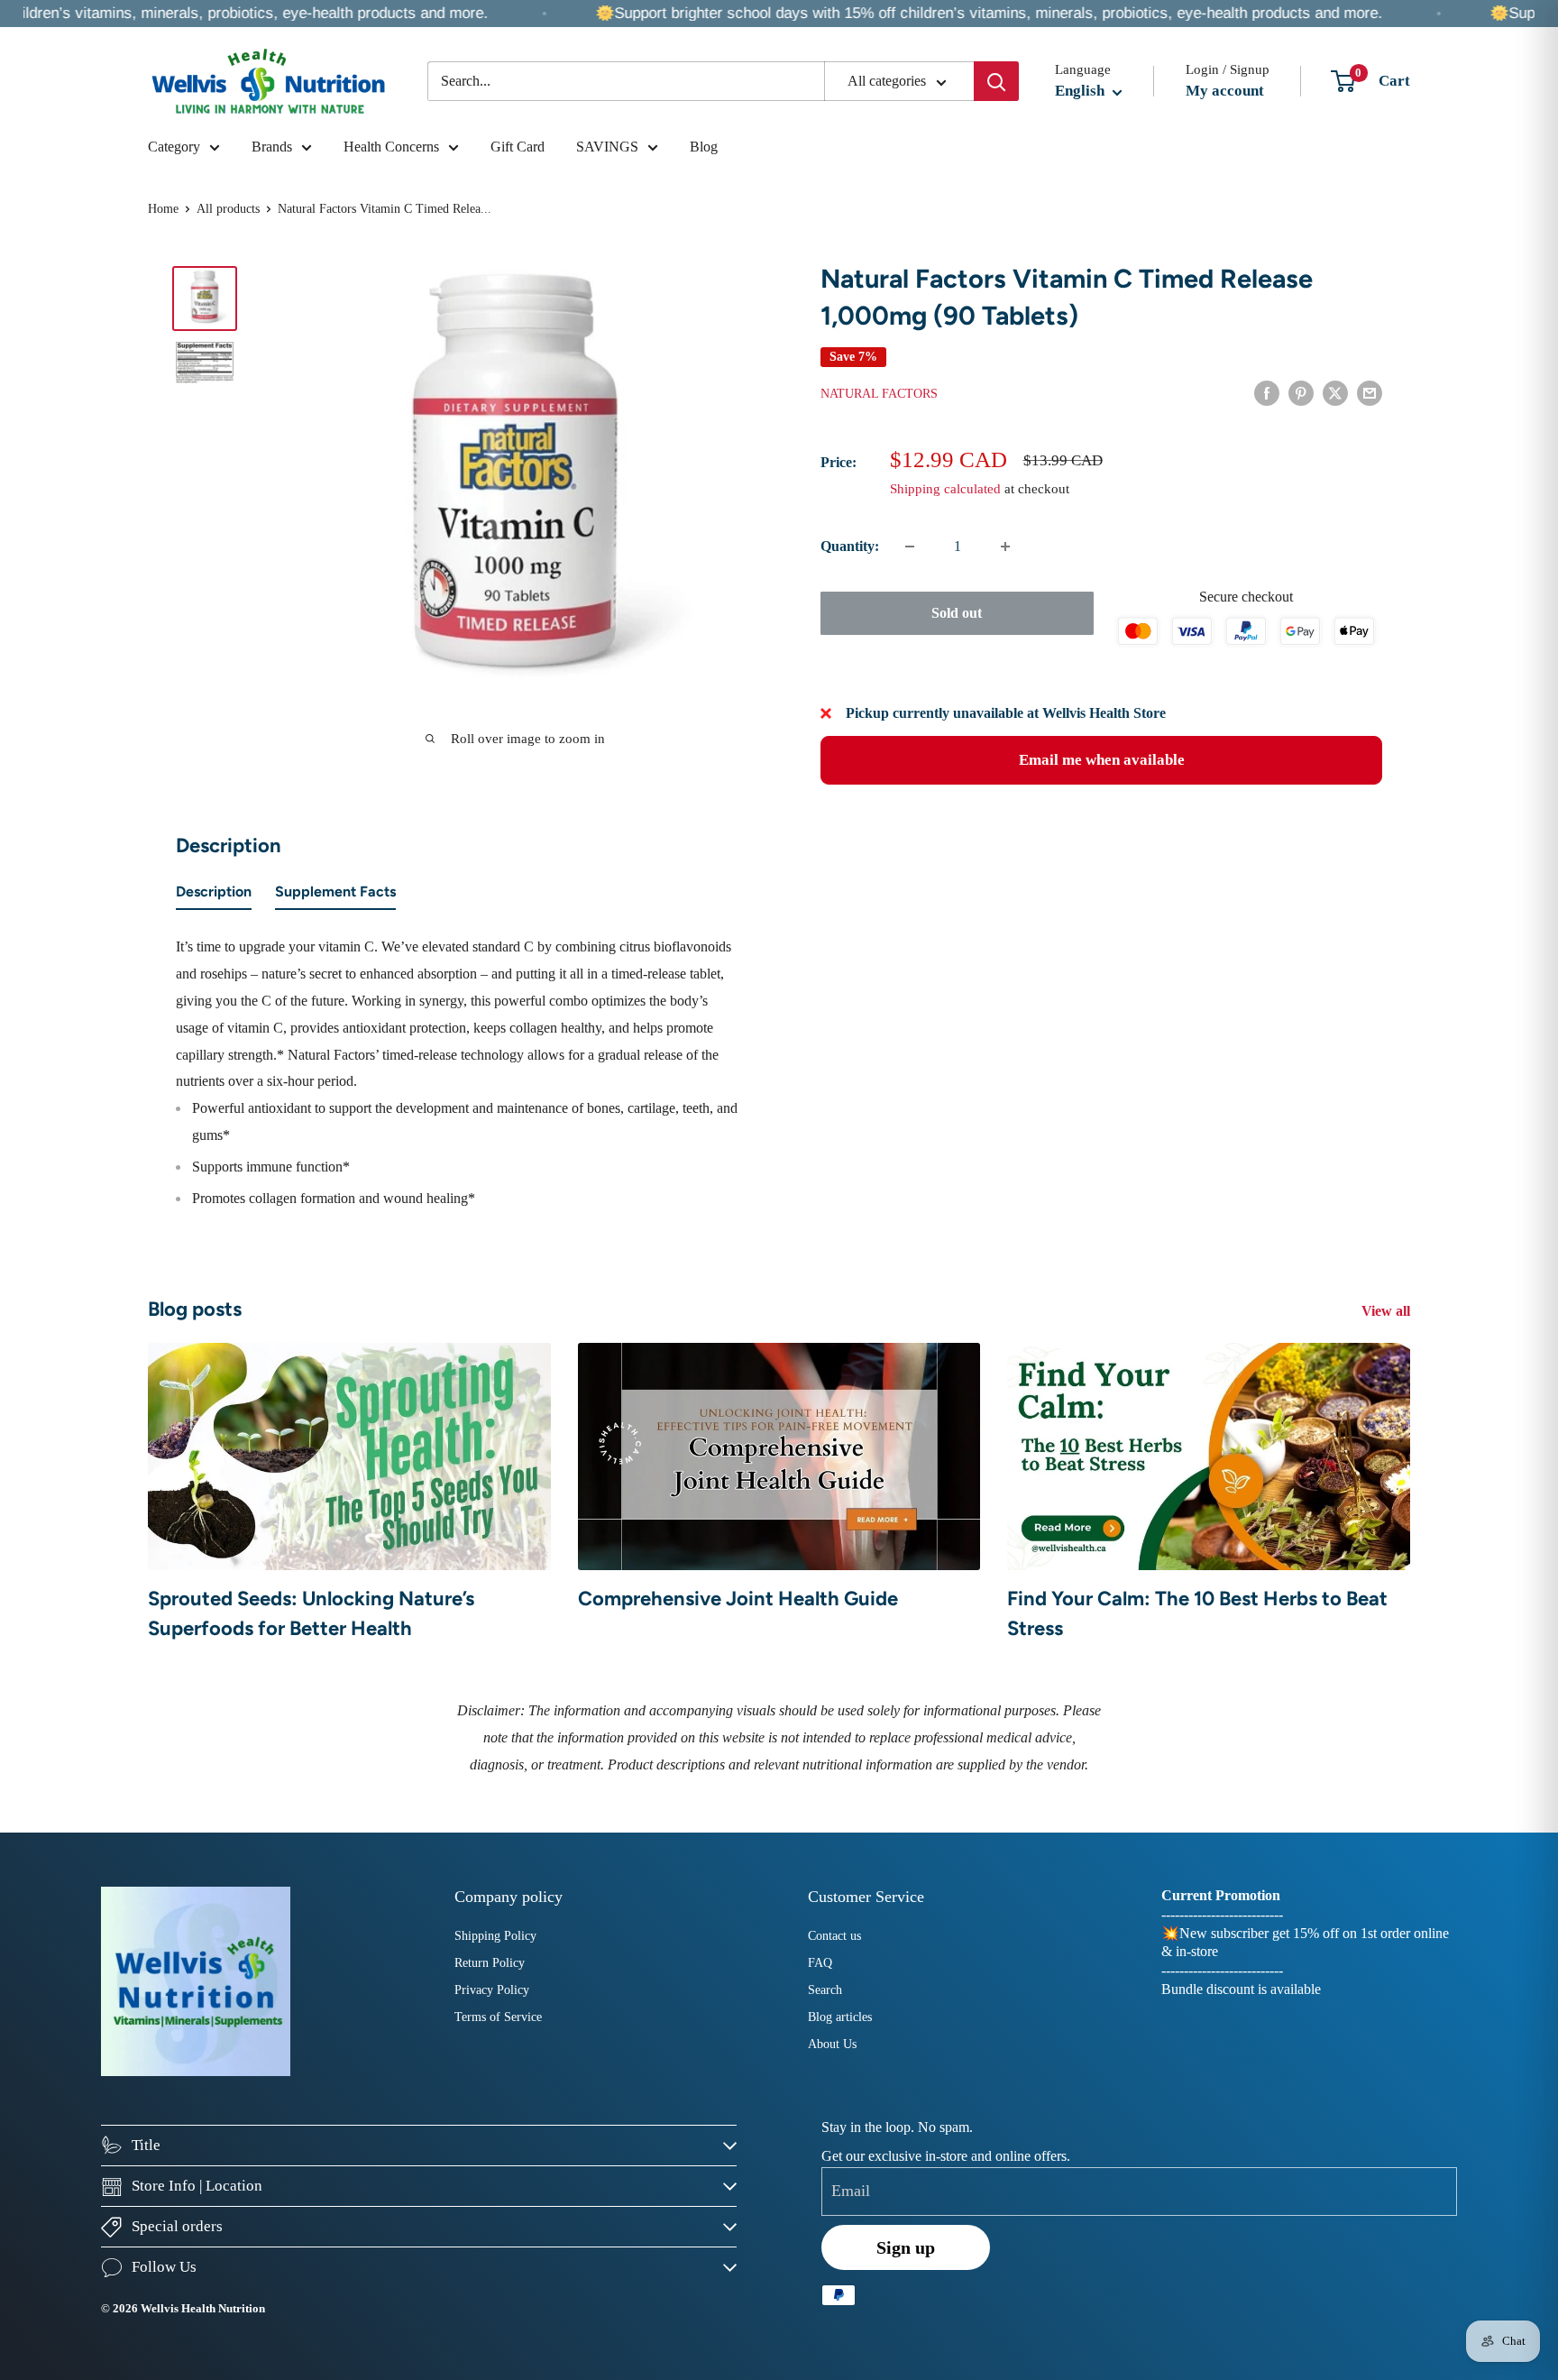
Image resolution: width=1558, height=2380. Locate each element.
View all (1388, 1311)
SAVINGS (607, 147)
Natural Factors (879, 394)
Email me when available (1102, 760)
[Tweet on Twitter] (1335, 392)
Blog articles (840, 2017)
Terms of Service (498, 2017)
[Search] (996, 81)
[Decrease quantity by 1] (910, 547)
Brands (272, 147)
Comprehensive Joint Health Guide (738, 1599)
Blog (704, 147)
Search (825, 1990)
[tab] (214, 896)
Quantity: (850, 546)
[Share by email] (1370, 392)
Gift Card (518, 147)
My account (1225, 91)
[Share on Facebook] (1267, 392)
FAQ (820, 1963)
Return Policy (490, 1963)
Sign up (906, 2247)
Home (163, 209)
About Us (832, 2044)
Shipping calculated (945, 489)
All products (228, 209)
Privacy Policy (492, 1990)
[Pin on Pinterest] (1301, 392)
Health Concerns (391, 147)
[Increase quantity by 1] (1005, 547)
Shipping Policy (495, 1936)
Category (174, 147)
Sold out (957, 613)
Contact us (834, 1936)
